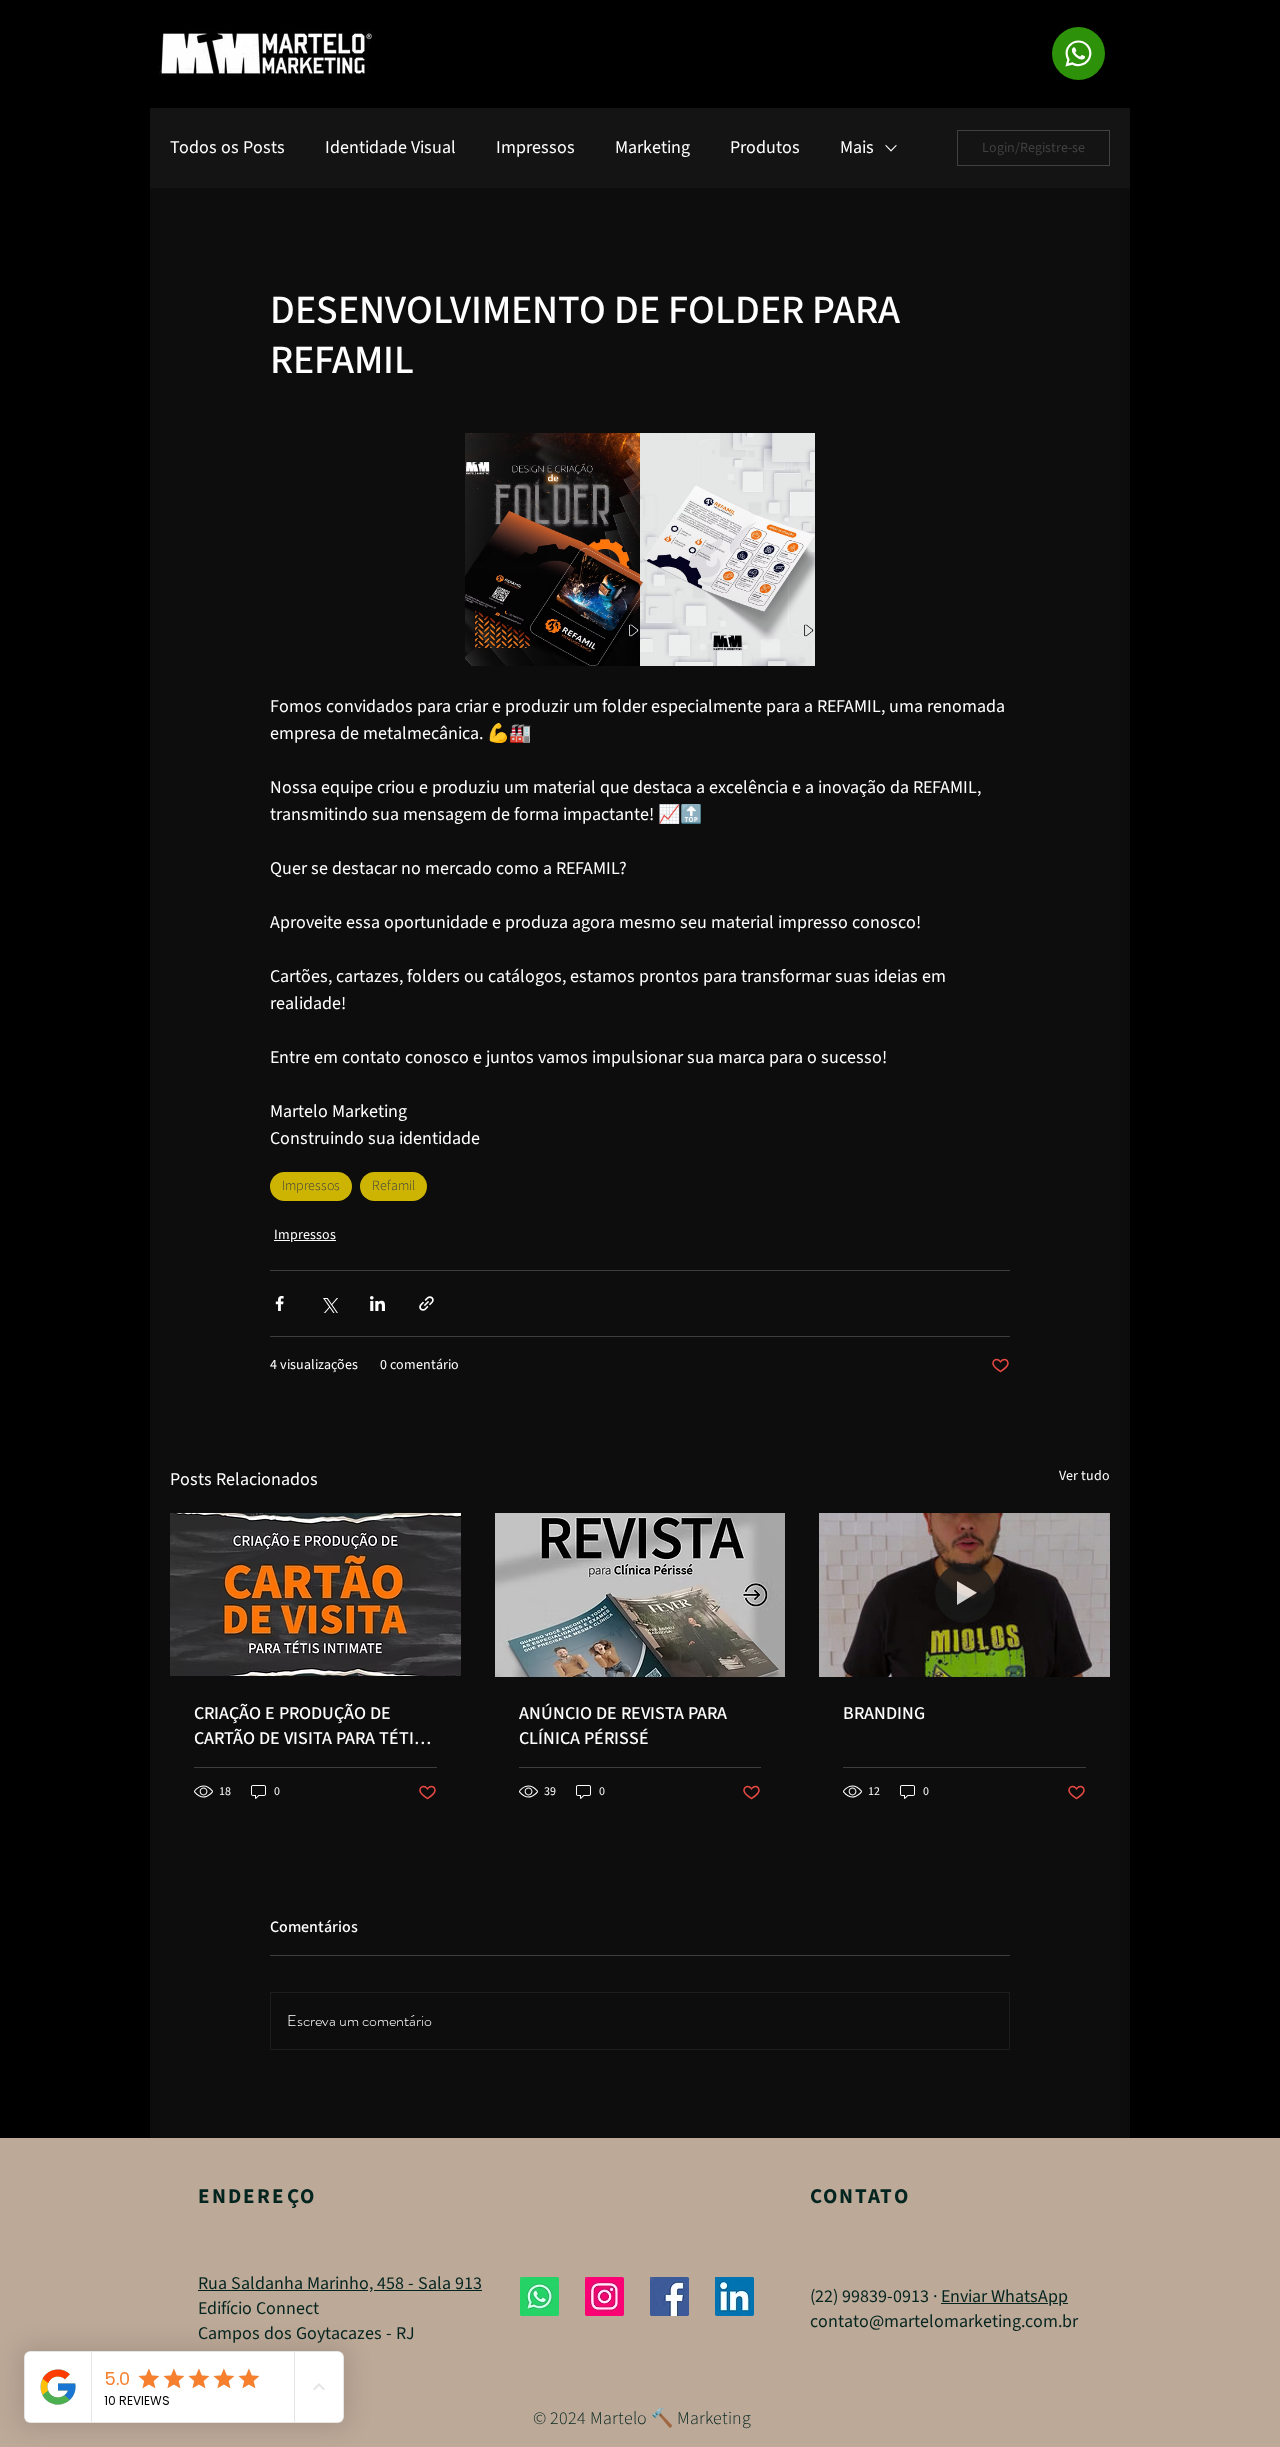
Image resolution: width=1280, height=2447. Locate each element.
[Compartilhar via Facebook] (279, 1303)
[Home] (1078, 53)
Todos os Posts (227, 148)
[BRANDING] (964, 1594)
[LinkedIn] (734, 2296)
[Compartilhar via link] (426, 1303)
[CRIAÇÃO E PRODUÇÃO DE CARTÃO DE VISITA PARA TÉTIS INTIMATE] (315, 1594)
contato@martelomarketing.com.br (944, 2321)
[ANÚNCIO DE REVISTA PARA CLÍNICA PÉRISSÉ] (640, 1595)
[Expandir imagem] (552, 549)
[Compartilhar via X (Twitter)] (328, 1303)
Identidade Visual (390, 148)
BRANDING (884, 1713)
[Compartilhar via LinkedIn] (377, 1303)
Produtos (765, 148)
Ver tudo (1084, 1476)
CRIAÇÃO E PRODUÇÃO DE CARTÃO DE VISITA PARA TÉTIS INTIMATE (309, 1726)
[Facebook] (669, 2296)
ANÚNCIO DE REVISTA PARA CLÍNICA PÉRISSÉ (623, 1726)
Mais (857, 148)
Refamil (393, 1186)
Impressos (535, 148)
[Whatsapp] (539, 2296)
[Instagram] (604, 2296)
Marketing (652, 148)
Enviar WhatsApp (1004, 2296)
